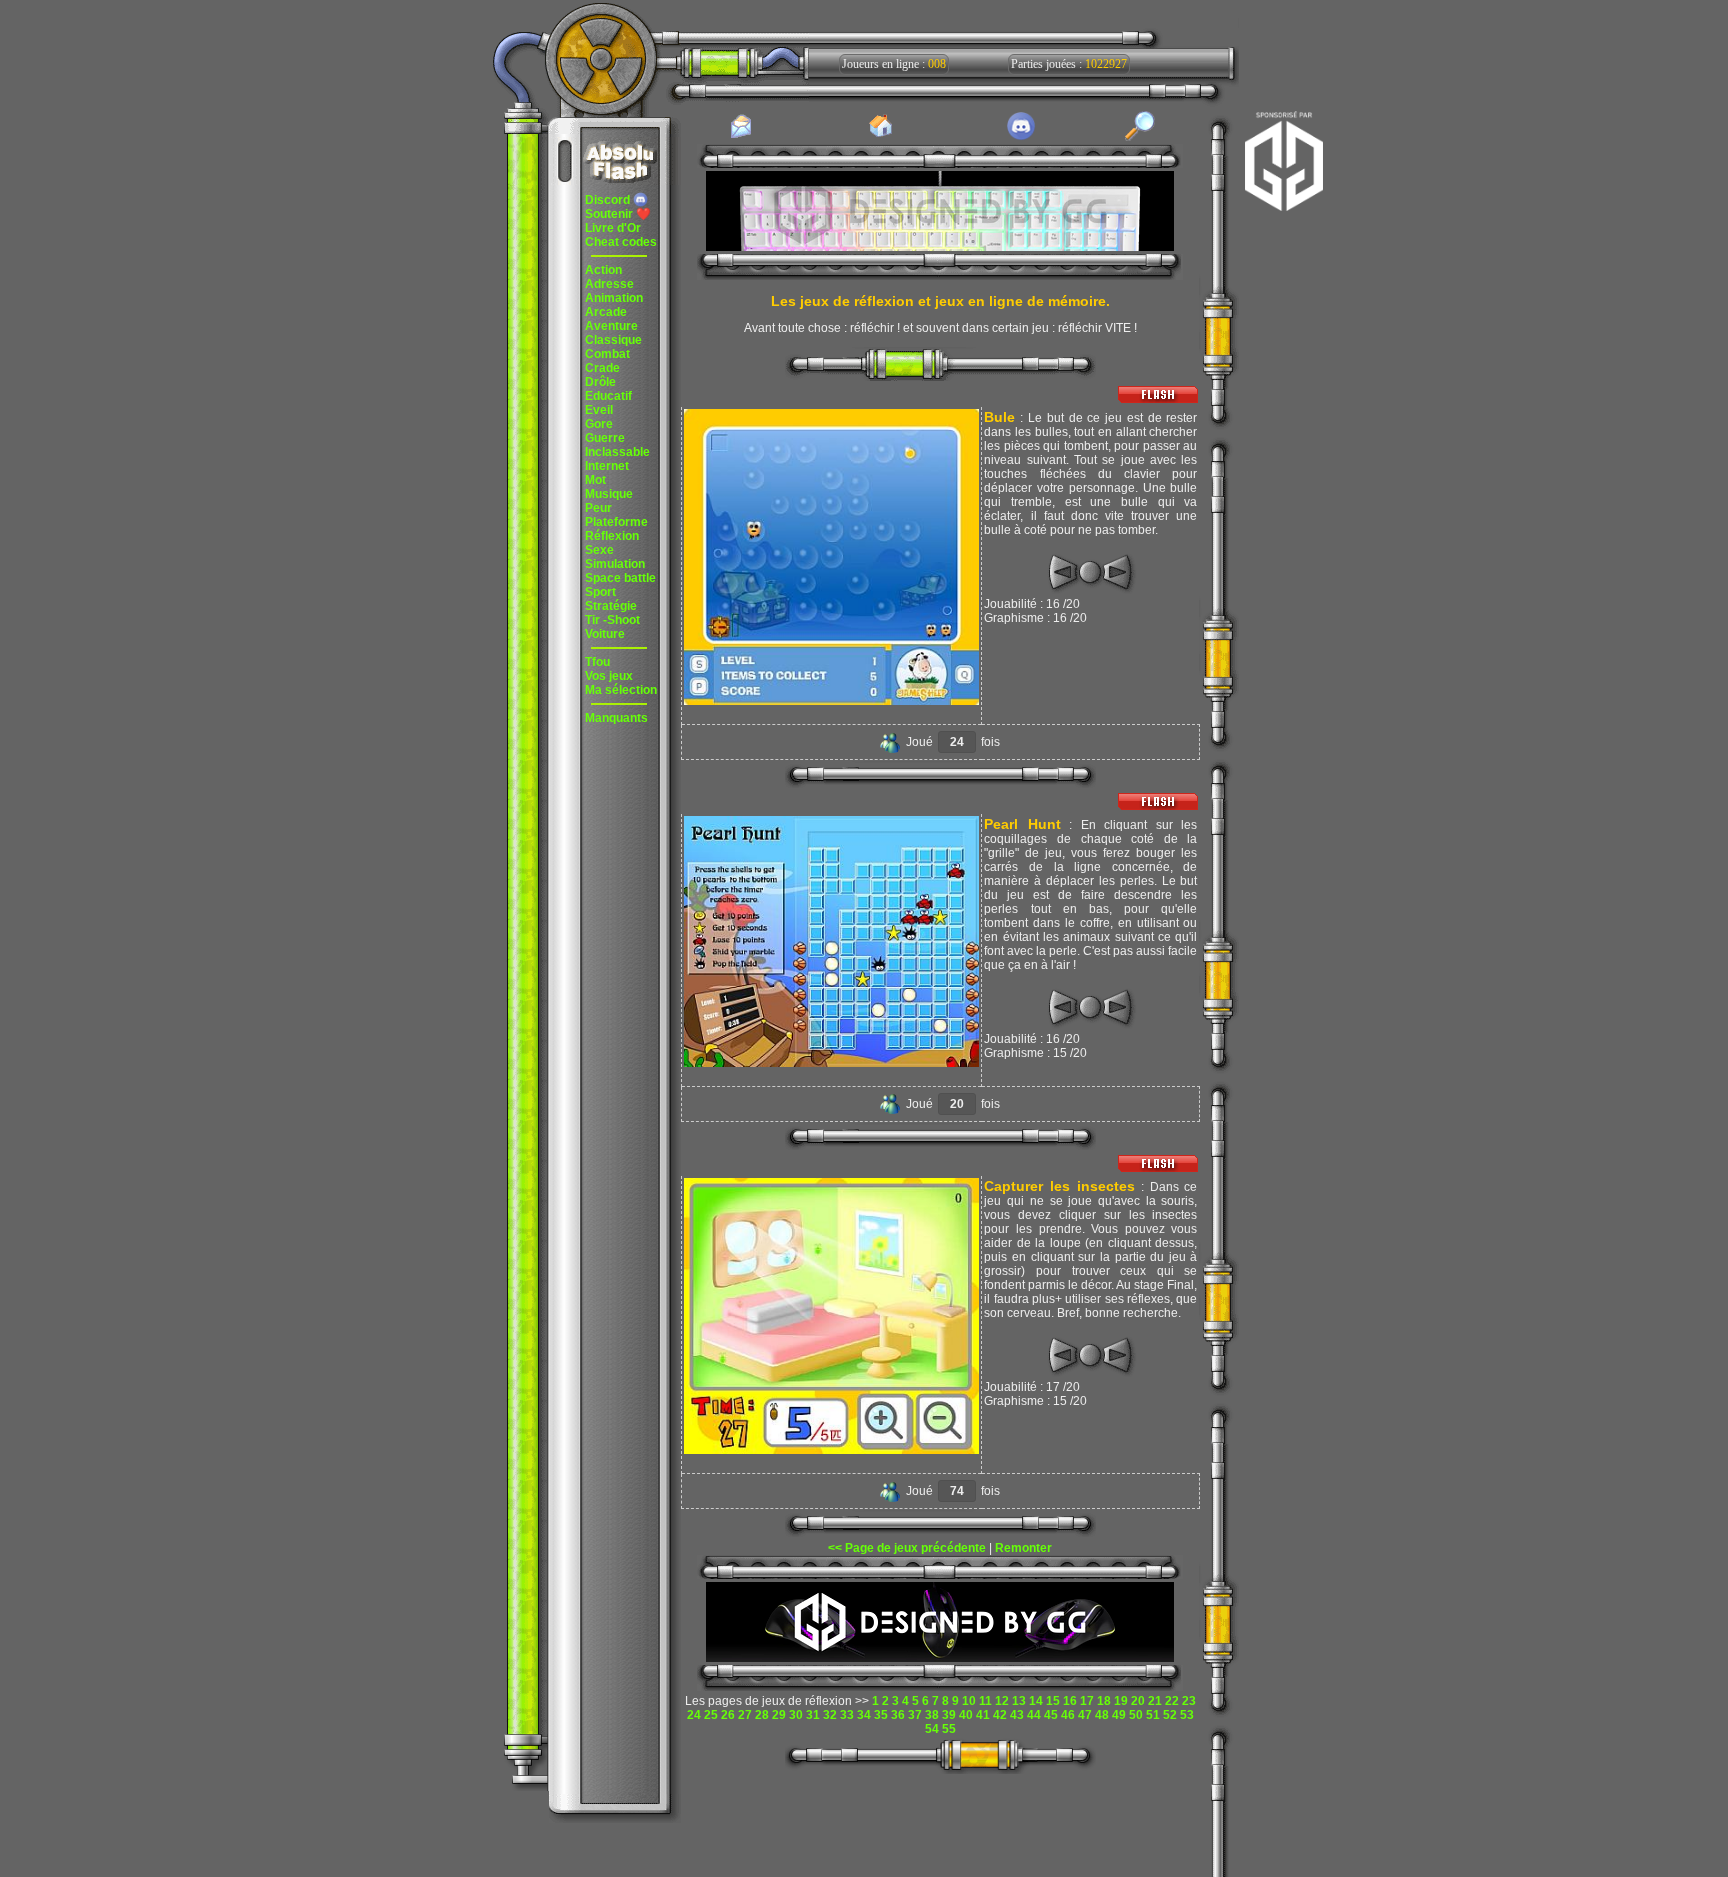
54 (932, 1729)
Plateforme (616, 522)
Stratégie (611, 606)
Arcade (606, 312)
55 (949, 1729)
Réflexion (612, 536)
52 (1170, 1715)
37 (915, 1715)
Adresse (609, 284)
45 (1051, 1715)
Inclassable (617, 452)
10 (969, 1701)
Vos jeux (609, 676)
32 (830, 1715)
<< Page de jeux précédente (907, 1548)
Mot (595, 480)
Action (603, 270)
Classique (613, 340)
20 (1138, 1701)
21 (1155, 1701)
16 (1070, 1701)
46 (1068, 1715)
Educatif (608, 396)
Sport (600, 592)
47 (1085, 1715)
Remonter (1023, 1548)
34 (864, 1715)
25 (711, 1715)
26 (728, 1715)
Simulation (615, 564)
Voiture (605, 634)
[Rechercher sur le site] (1140, 137)
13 (1019, 1701)
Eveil (599, 410)
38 (932, 1715)
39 (949, 1715)
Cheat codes (621, 242)
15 (1053, 1701)
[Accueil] (881, 136)
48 (1102, 1715)
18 (1104, 1701)
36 (898, 1715)
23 (1189, 1701)
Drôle (600, 382)
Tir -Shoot (612, 620)
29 (779, 1715)
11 (985, 1701)
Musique (609, 494)
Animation (614, 298)
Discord (609, 200)
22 (1172, 1701)
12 (1002, 1701)
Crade (602, 368)
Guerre (605, 438)
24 (694, 1715)
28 (762, 1715)
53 (1187, 1715)
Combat (607, 354)
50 (1136, 1715)
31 (813, 1715)
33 (847, 1715)
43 (1017, 1715)
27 (745, 1715)
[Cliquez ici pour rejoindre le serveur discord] (1021, 137)
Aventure (611, 326)
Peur (598, 508)
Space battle (620, 578)
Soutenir (618, 214)
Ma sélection (621, 690)
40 (966, 1715)
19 (1121, 1701)
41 (983, 1715)
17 (1087, 1701)
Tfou (597, 662)
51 (1153, 1715)
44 (1034, 1715)
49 (1119, 1715)
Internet (607, 466)
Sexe (599, 550)
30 (796, 1715)
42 (1000, 1715)
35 (881, 1715)
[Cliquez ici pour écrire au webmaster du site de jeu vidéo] (741, 137)
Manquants (616, 718)
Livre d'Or (613, 228)
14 (1036, 1701)
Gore (599, 424)
